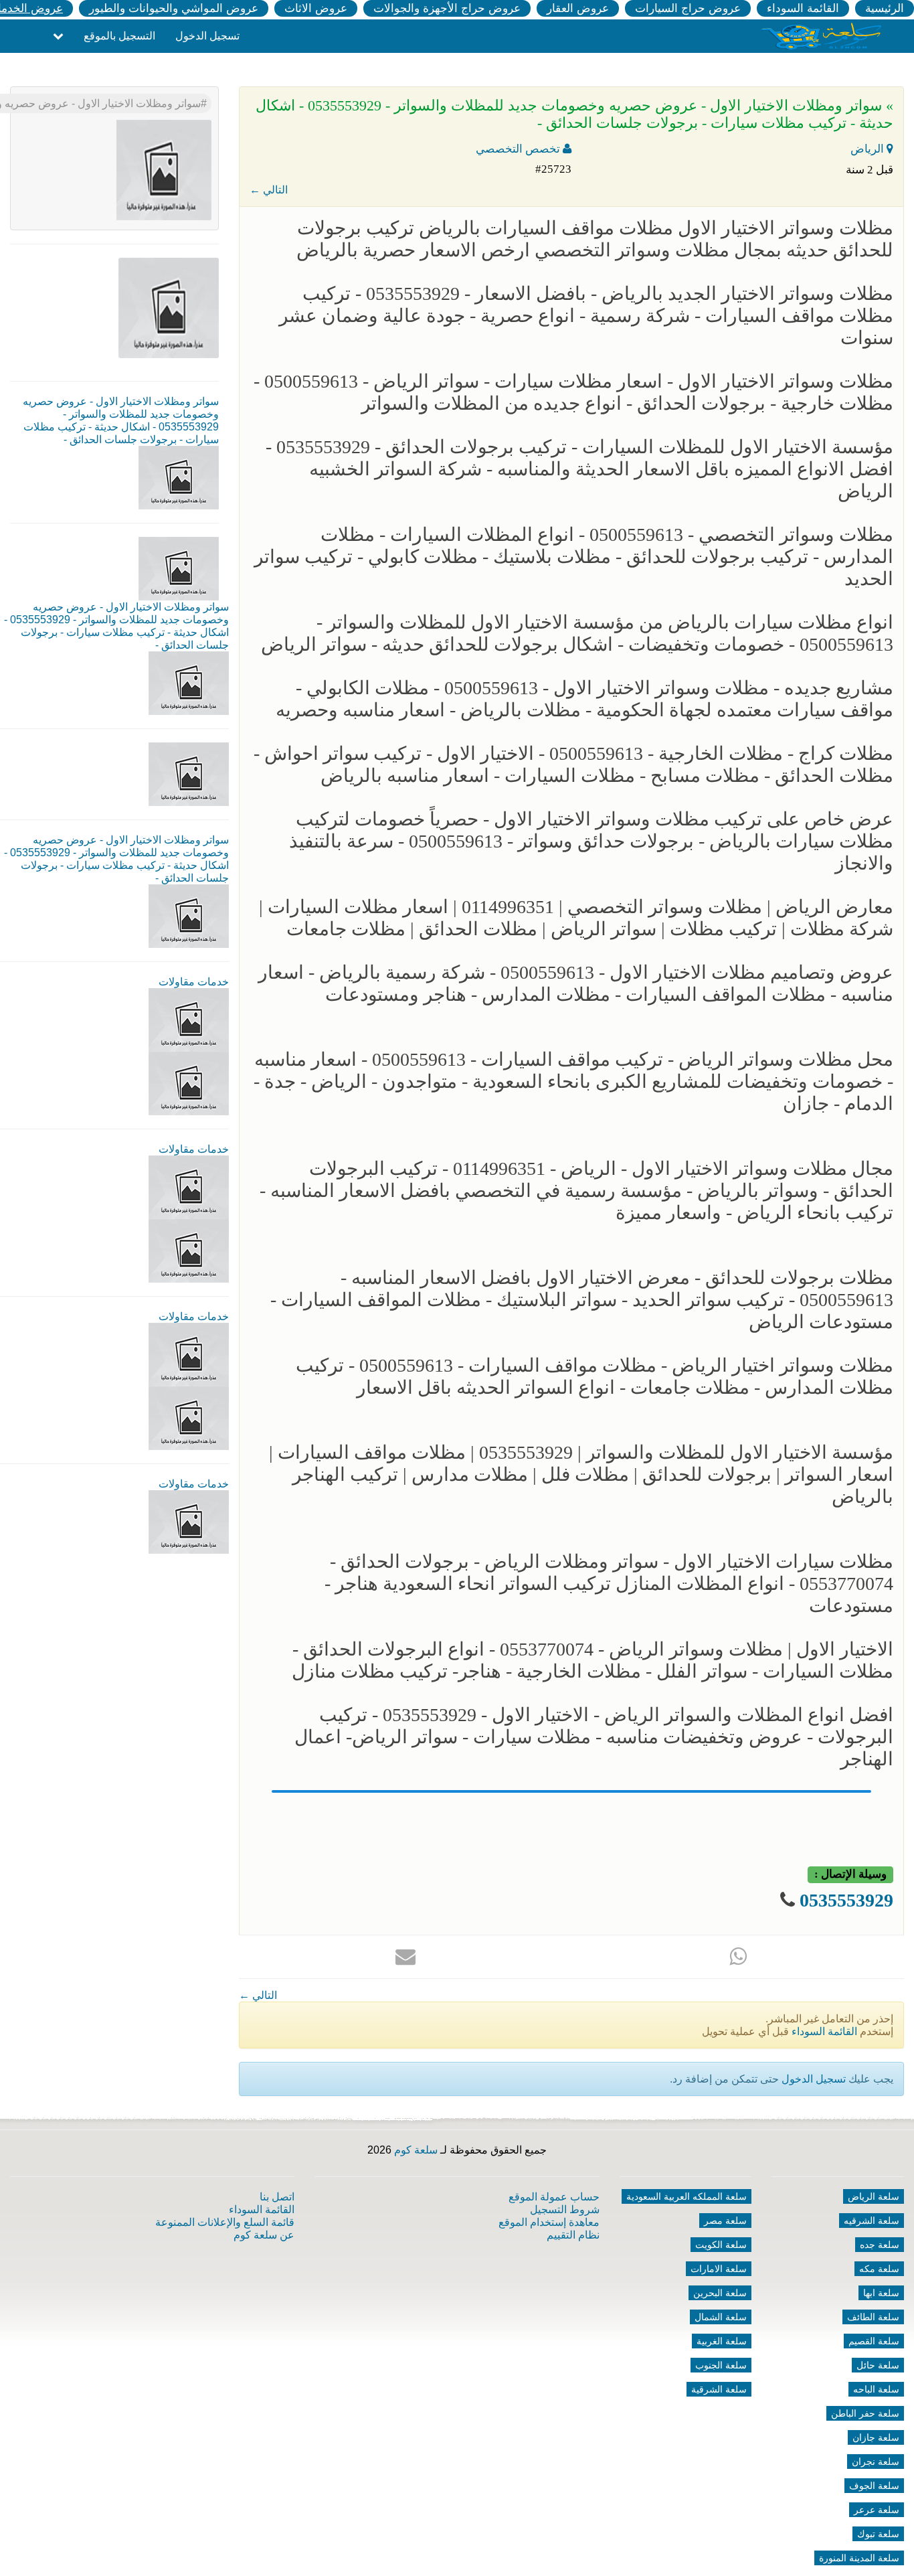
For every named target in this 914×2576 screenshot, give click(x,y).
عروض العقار (578, 8)
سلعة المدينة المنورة (859, 2558)
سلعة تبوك (878, 2534)
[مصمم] (189, 1083)
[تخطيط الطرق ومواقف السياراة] (189, 1250)
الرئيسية (885, 8)
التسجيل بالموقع (119, 36)
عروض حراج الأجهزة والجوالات (447, 8)
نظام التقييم (573, 2235)
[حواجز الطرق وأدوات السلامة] (189, 1187)
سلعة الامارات (719, 2269)
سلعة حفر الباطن (865, 2413)
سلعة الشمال (721, 2317)
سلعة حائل (878, 2365)
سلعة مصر (725, 2221)
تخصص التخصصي (519, 149)
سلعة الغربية (722, 2341)
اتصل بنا (277, 2197)
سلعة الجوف (874, 2486)
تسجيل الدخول (207, 36)
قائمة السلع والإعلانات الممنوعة (225, 2222)
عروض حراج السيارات (688, 8)
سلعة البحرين (720, 2293)
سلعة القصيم (874, 2341)
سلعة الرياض (874, 2196)
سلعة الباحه (876, 2389)
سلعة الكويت (721, 2245)
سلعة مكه (879, 2269)
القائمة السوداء (803, 8)
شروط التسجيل (565, 2209)
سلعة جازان (876, 2437)
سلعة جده (880, 2245)
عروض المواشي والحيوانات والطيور (174, 8)
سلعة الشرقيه (872, 2221)
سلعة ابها (881, 2293)
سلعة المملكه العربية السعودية (687, 2196)
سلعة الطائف (873, 2317)
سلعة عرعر (877, 2510)
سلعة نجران (876, 2462)
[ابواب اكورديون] (189, 1019)
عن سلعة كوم (264, 2235)
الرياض (869, 149)
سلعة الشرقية (719, 2389)
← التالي (269, 190)
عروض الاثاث (316, 8)
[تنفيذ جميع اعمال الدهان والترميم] (189, 1521)
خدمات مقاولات (194, 982)
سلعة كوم (416, 2150)
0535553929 (846, 1900)
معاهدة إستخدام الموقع (549, 2222)
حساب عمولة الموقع (554, 2197)
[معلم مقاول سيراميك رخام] (189, 1418)
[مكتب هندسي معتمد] (189, 1354)
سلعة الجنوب (721, 2365)
